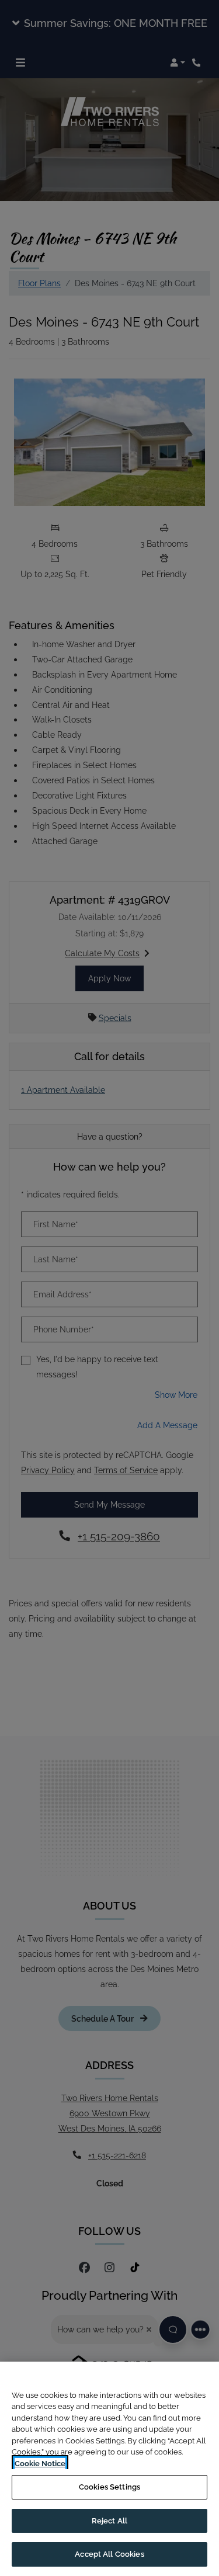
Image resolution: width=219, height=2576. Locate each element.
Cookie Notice (40, 2464)
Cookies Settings (109, 2487)
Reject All (109, 2521)
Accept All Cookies (109, 2554)
